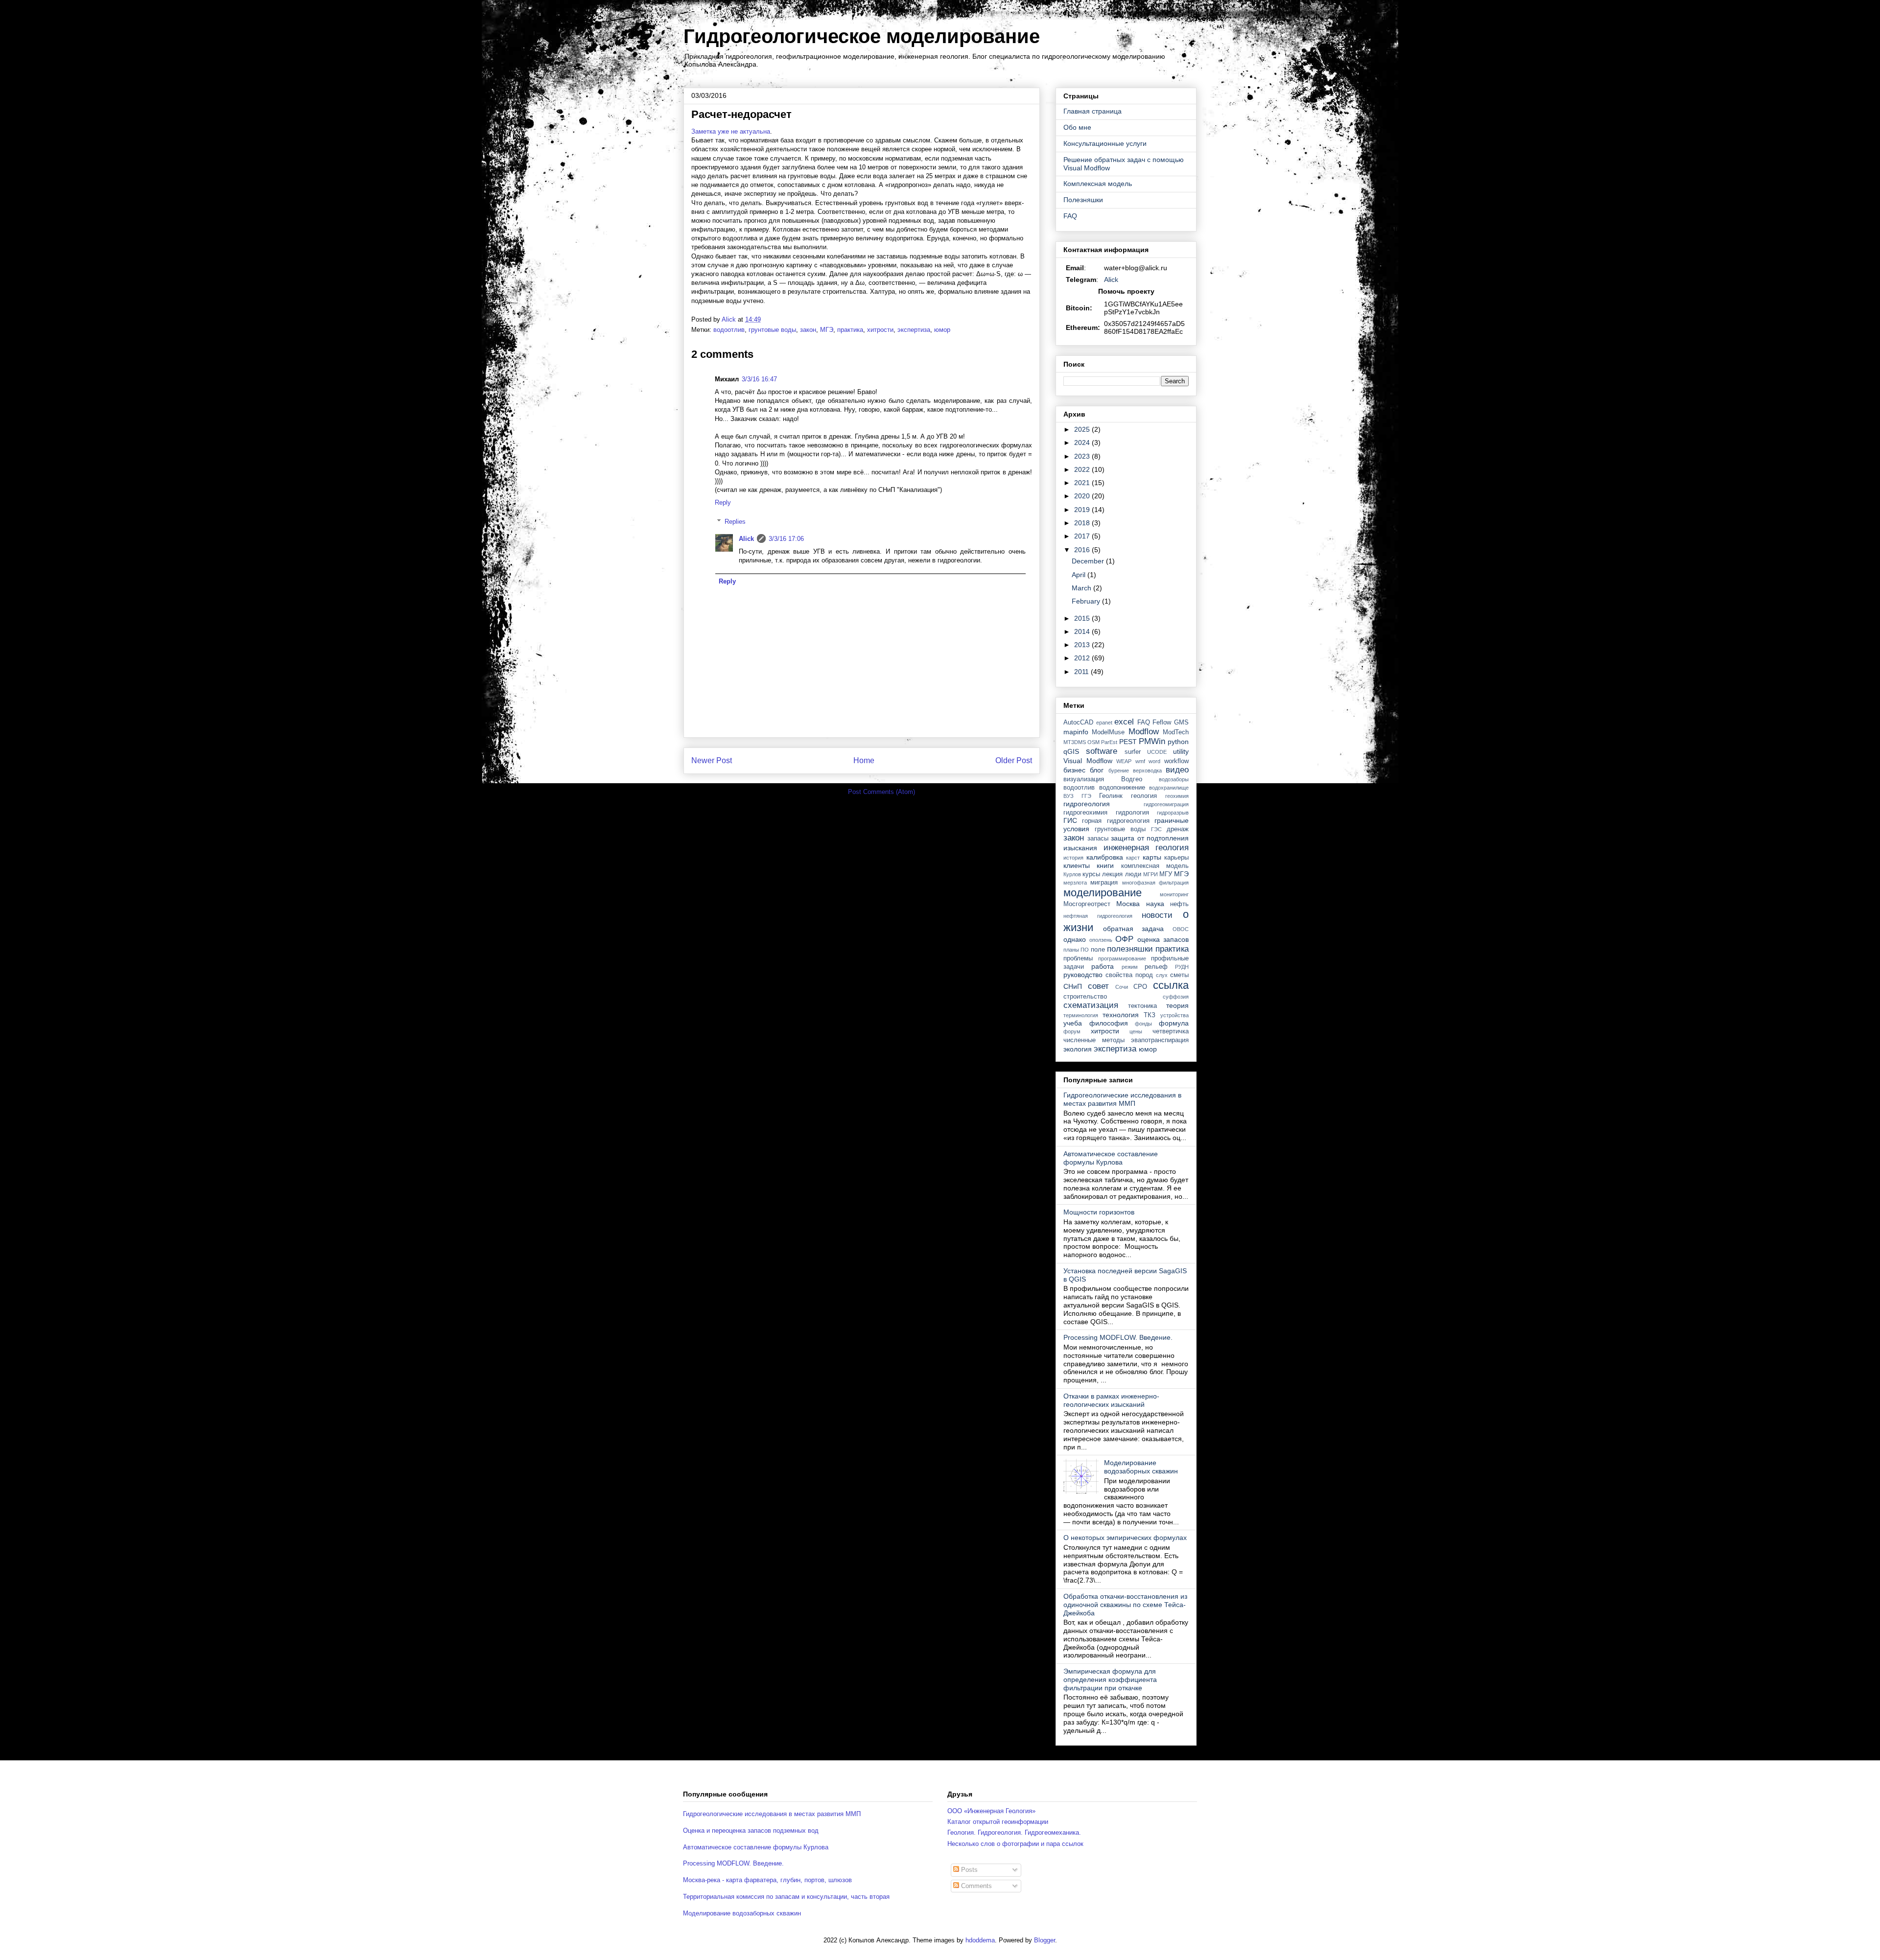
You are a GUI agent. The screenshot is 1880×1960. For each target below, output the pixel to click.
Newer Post (712, 760)
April (1080, 575)
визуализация (1084, 779)
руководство (1083, 975)
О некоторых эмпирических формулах (1125, 1538)
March (1082, 588)
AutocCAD (1078, 723)
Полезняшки (1083, 200)
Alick (746, 539)
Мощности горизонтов (1099, 1212)
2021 (1083, 483)
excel (1124, 722)
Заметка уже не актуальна (731, 131)
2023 (1083, 456)
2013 (1083, 645)
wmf (1140, 761)
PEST (1128, 742)
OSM (1093, 742)
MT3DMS (1075, 742)
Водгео (1132, 779)
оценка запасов (1163, 939)
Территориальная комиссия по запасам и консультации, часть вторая (786, 1897)
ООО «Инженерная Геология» (991, 1811)
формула (1174, 1023)
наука (1155, 904)
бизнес (1074, 770)
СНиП (1073, 986)
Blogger (1045, 1940)
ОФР (1124, 939)
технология (1121, 1015)
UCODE (1157, 752)
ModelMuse (1108, 732)
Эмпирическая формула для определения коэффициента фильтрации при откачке (1110, 1680)
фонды (1143, 1024)
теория (1177, 1005)
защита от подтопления (1150, 838)
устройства (1175, 1015)
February (1087, 601)
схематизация (1091, 1005)
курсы (1091, 874)
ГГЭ (1086, 796)
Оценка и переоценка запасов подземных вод (751, 1831)
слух (1162, 975)
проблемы (1078, 958)
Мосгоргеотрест (1087, 904)
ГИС (1070, 820)
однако (1075, 939)
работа (1103, 966)
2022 (1083, 469)
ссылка (1171, 985)
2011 (1082, 672)
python (1178, 742)
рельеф (1156, 967)
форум (1072, 1031)
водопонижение (1122, 788)
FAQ (1070, 216)
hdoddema (980, 1940)
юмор (942, 330)
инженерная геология (1146, 848)
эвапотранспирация (1160, 1040)
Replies (735, 522)
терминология (1081, 1015)
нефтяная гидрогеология (1098, 916)
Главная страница (1093, 111)
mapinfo (1076, 732)
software (1102, 751)
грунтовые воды (772, 330)
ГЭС (1156, 829)
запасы (1098, 839)
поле (1098, 950)
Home (864, 760)
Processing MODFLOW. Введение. (1118, 1337)
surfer (1133, 752)
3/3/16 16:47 (759, 379)
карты (1152, 857)
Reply (723, 502)
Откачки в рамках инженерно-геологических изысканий (1111, 1400)
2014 (1083, 631)
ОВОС (1181, 929)
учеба (1073, 1023)
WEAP (1124, 761)
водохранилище (1169, 788)
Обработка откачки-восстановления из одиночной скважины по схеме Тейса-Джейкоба (1125, 1605)
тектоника (1142, 1006)
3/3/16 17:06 (786, 539)
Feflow (1162, 723)
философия (1109, 1023)
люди (1133, 874)
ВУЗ (1069, 796)
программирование (1122, 958)
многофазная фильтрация (1155, 883)
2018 (1083, 523)
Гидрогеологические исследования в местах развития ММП (1122, 1099)
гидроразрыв (1173, 813)
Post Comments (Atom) (881, 792)
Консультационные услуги (1105, 143)
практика (850, 330)
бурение (1119, 770)
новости (1157, 915)
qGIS (1071, 751)
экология (1078, 1049)
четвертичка (1171, 1031)
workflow (1176, 761)
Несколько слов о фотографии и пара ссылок (1015, 1844)
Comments (975, 1886)
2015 (1083, 618)
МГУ (1166, 874)
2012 (1083, 658)
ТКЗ (1150, 1015)
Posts (968, 1870)
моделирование (1103, 893)
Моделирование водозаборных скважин (1141, 1467)
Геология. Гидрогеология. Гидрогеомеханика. (1014, 1832)
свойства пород (1129, 975)
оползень (1101, 940)
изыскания (1080, 848)
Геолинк (1111, 796)
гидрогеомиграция (1166, 804)
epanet (1104, 723)
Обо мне (1077, 127)
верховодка (1147, 770)
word (1154, 761)
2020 (1083, 496)
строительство (1085, 997)
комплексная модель (1155, 866)
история (1073, 858)
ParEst (1109, 742)
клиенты (1077, 865)
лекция (1112, 874)
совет (1098, 986)
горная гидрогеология (1116, 821)
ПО (1085, 950)
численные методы (1094, 1040)
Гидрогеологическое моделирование (862, 36)
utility (1181, 751)
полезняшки (1130, 949)
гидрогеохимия (1085, 813)
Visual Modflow (1088, 761)
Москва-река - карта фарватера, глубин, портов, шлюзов (767, 1880)
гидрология (1132, 813)
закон (808, 330)
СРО (1140, 987)
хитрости (880, 330)
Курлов (1072, 874)
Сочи (1122, 987)
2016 (1083, 550)
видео (1177, 770)
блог (1097, 770)
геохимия (1177, 796)
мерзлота (1075, 883)
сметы (1179, 975)
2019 (1083, 510)
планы (1071, 950)
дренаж (1178, 829)
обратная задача (1134, 929)
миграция (1104, 883)
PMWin (1152, 741)
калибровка (1105, 857)
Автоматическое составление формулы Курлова (1111, 1158)
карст (1133, 858)
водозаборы (1174, 779)
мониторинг (1174, 894)
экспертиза (914, 330)
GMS (1181, 723)
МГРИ (1151, 874)
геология (1144, 796)
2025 (1083, 429)
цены (1136, 1031)
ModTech (1176, 732)
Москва (1128, 904)
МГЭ (827, 330)
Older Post (1014, 760)
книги (1105, 865)
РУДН (1182, 967)
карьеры (1176, 858)
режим (1130, 967)
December (1089, 561)
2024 (1083, 443)
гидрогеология (1087, 804)
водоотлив (729, 330)
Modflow (1144, 732)
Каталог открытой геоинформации (998, 1822)
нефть (1179, 904)
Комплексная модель (1098, 184)
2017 (1083, 536)
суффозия (1176, 997)
